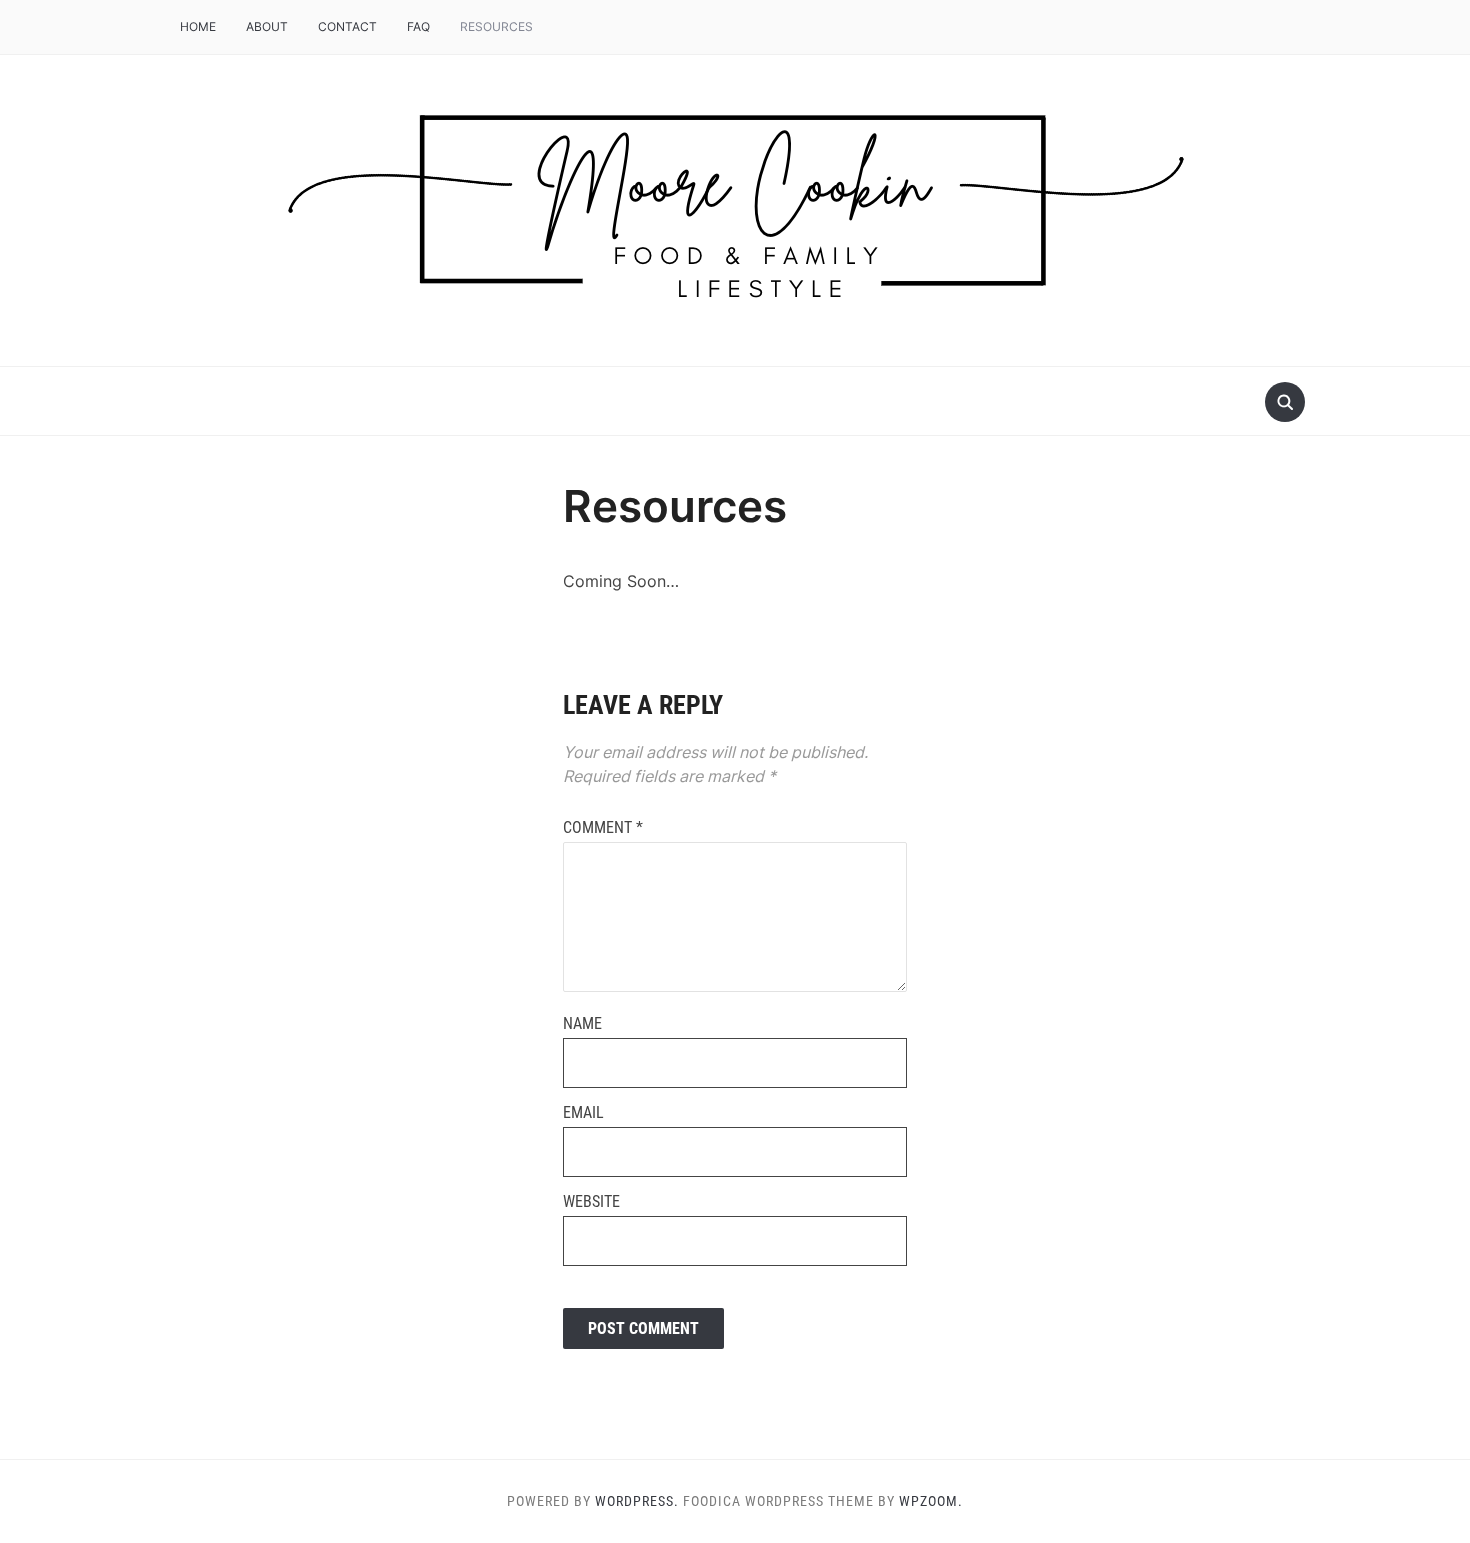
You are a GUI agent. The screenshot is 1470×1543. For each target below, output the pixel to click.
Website (591, 1201)
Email (583, 1112)
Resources (496, 26)
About (267, 26)
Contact (347, 26)
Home (198, 26)
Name (582, 1023)
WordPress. (637, 1501)
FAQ (418, 26)
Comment (603, 827)
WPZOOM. (931, 1501)
